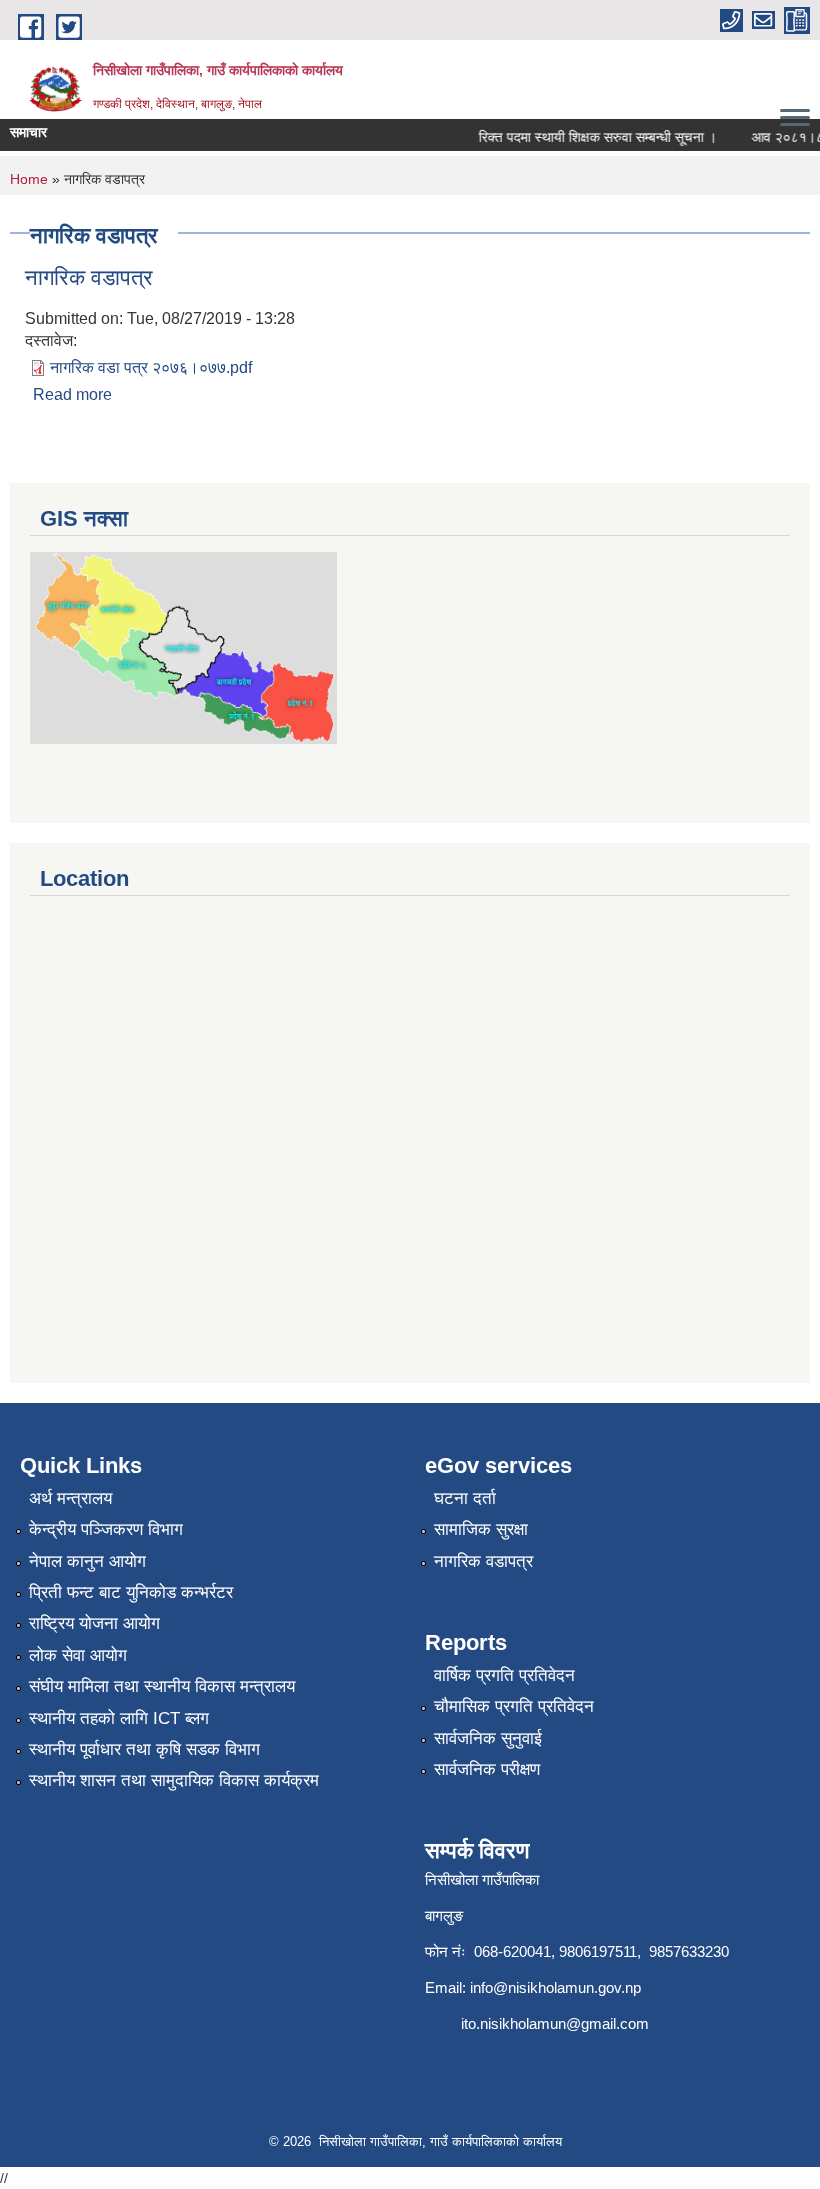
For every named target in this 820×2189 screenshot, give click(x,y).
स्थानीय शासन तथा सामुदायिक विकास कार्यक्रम (174, 1780)
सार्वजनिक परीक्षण (487, 1769)
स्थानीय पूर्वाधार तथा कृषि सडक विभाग (144, 1749)
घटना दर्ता (465, 1498)
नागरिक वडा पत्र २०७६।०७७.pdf (151, 367)
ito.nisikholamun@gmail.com (555, 2023)
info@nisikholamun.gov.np (555, 1987)
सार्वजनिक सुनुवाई (488, 1738)
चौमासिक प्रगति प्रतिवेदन (514, 1706)
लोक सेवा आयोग (78, 1655)
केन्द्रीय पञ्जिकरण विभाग (106, 1529)
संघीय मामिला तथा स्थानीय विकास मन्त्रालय (162, 1686)
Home (29, 179)
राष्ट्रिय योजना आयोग (94, 1623)
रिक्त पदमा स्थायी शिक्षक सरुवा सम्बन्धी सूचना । (587, 137)
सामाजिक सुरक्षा (481, 1529)
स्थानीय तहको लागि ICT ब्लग (119, 1718)
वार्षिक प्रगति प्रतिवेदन (504, 1675)
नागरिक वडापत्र (89, 277)
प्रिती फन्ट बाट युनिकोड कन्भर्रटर (131, 1592)
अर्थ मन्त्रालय (70, 1498)
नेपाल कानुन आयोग (87, 1561)
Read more (72, 394)
